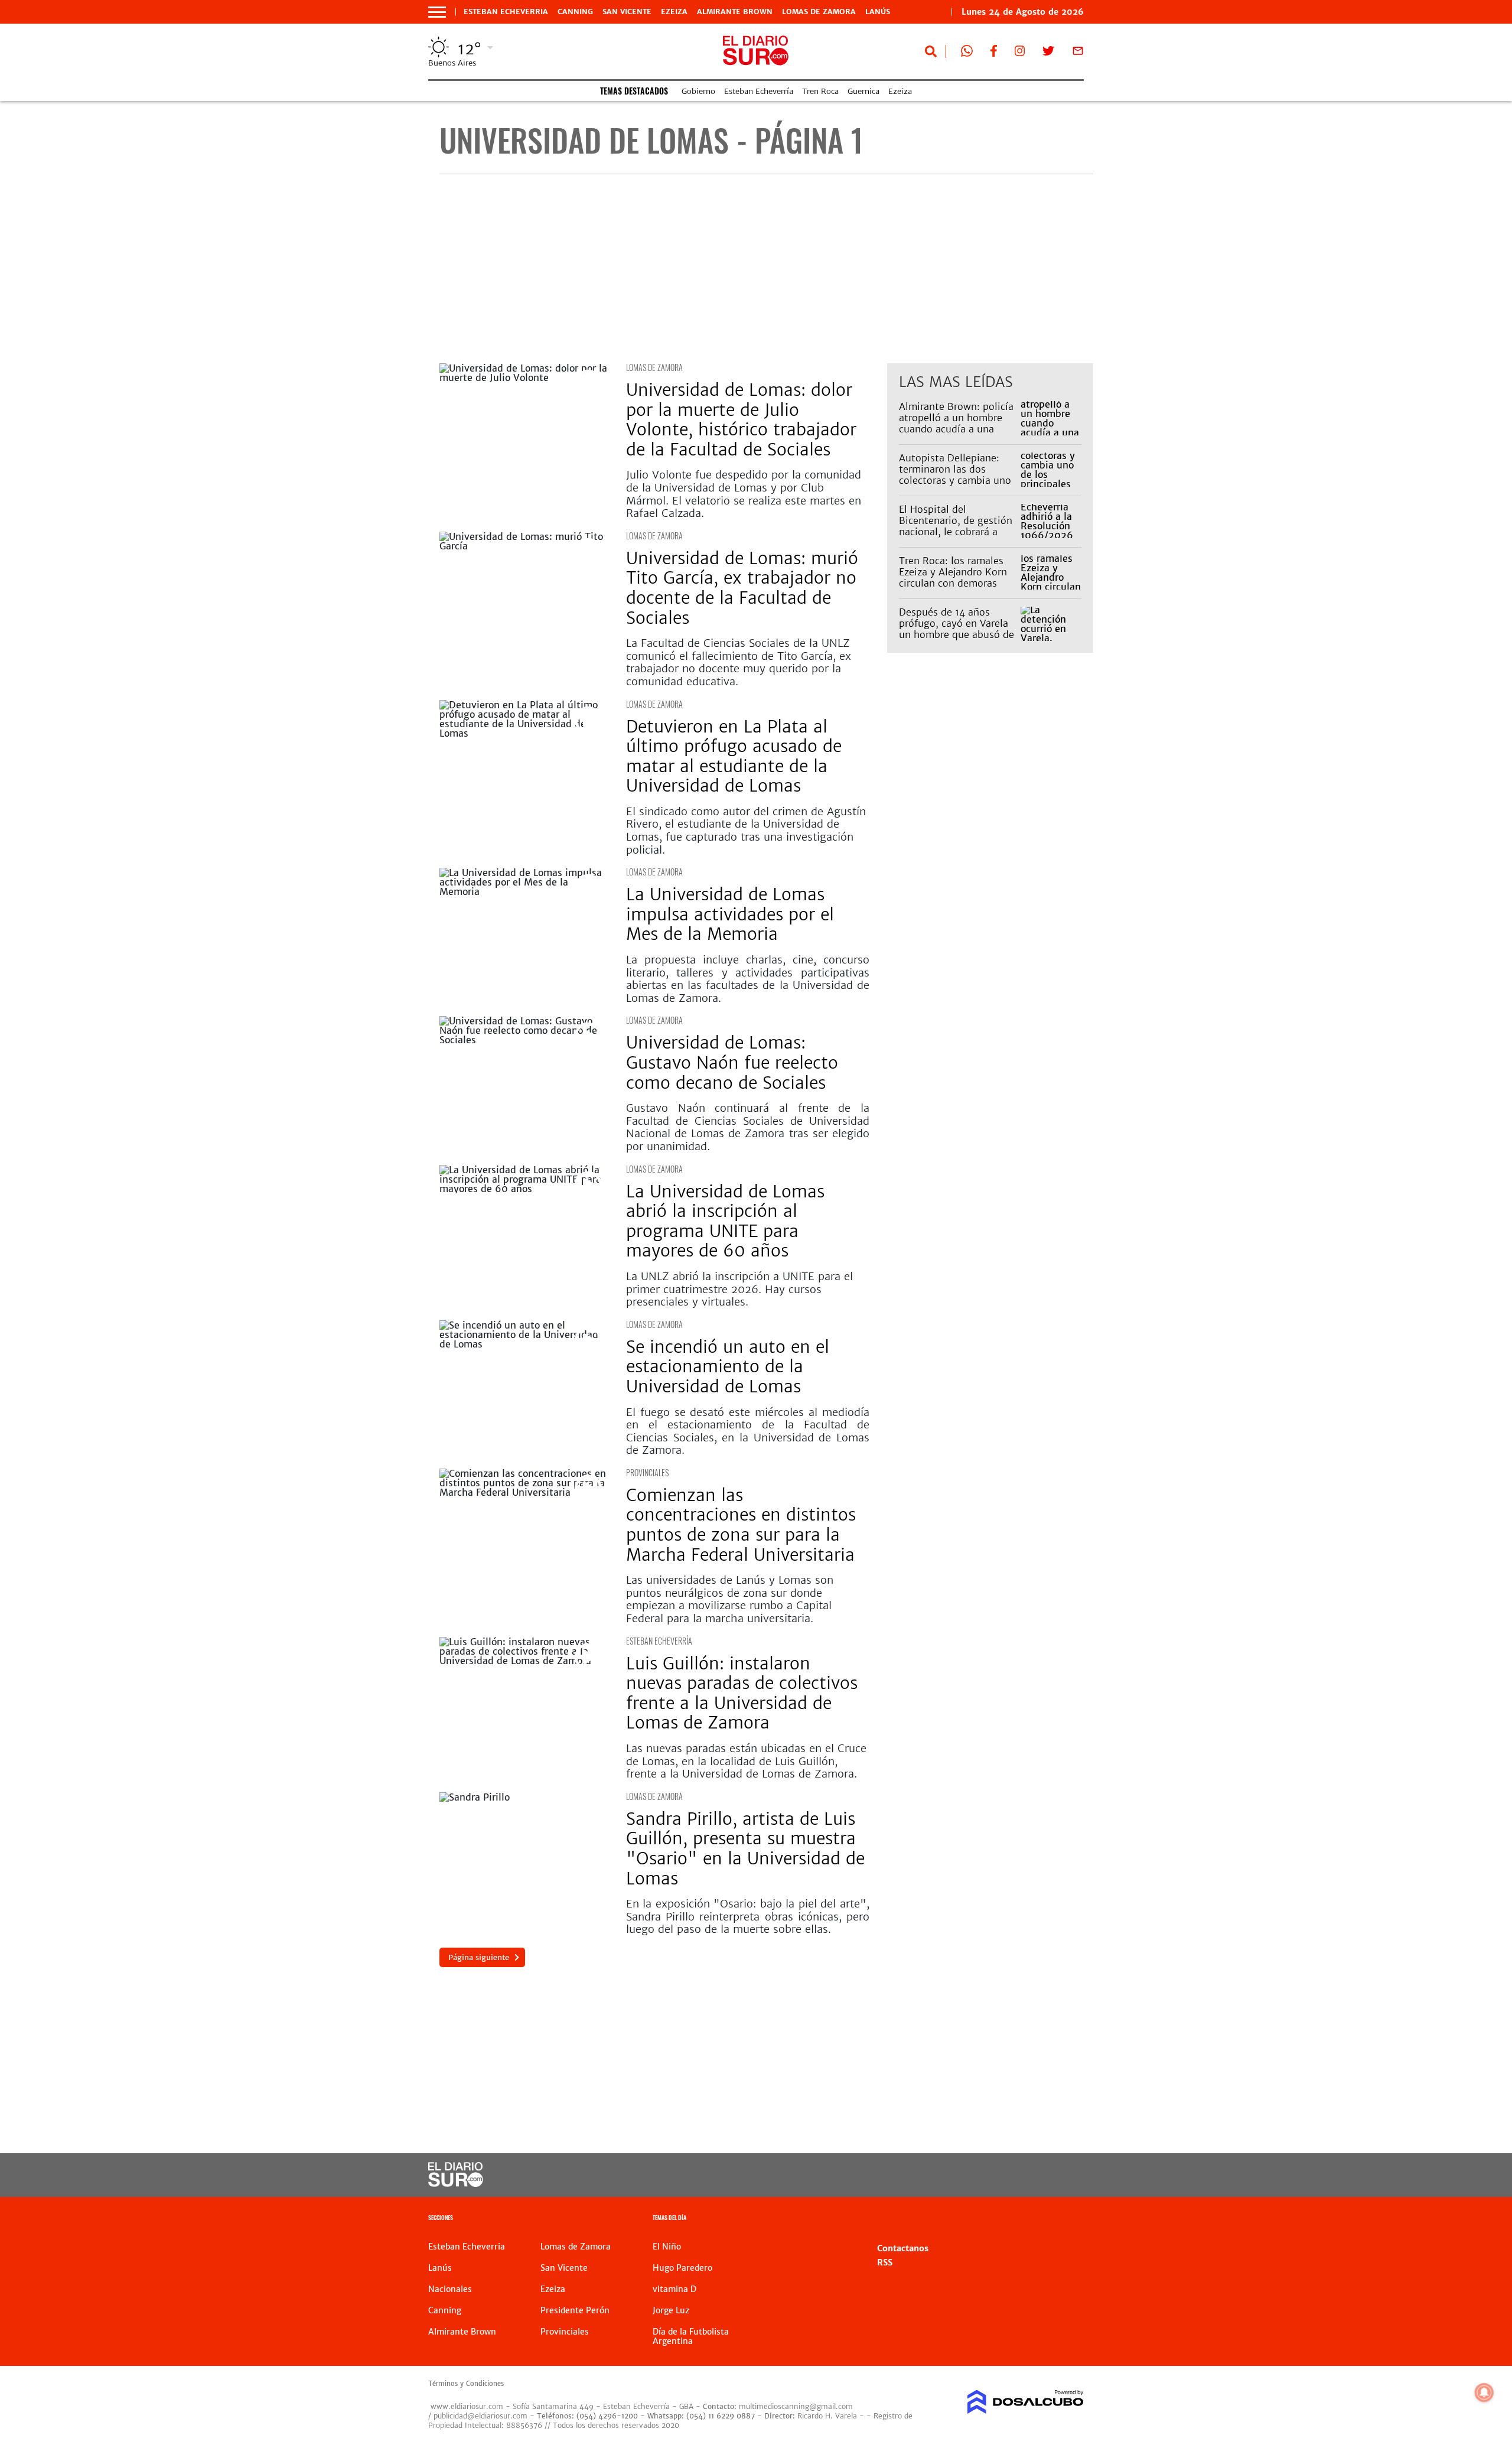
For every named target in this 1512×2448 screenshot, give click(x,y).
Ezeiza (674, 12)
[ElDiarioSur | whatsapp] (967, 53)
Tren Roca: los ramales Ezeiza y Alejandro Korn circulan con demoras (953, 572)
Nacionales (450, 2289)
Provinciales (647, 1472)
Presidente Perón (575, 2310)
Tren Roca (820, 91)
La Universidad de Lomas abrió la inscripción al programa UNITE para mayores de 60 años (725, 1221)
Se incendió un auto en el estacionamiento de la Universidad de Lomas (728, 1367)
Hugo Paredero (682, 2268)
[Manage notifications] (1484, 2392)
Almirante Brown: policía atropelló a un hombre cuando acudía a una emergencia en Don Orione (956, 429)
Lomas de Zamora (819, 12)
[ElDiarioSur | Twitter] (1048, 53)
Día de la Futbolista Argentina (691, 2336)
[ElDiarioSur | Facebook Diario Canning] (993, 53)
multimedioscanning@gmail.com (796, 2406)
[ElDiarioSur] (456, 2183)
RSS (885, 2263)
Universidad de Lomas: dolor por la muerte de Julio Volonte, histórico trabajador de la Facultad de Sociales (741, 420)
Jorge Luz (671, 2310)
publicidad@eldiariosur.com (480, 2416)
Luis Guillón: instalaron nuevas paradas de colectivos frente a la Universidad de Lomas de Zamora (742, 1693)
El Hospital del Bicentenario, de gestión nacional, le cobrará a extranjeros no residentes (957, 526)
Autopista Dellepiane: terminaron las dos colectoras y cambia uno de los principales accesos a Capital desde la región (955, 486)
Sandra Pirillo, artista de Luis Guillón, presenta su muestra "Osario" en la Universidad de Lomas (745, 1849)
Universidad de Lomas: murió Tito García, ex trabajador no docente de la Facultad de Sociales (742, 588)
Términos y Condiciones (466, 2384)
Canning (575, 12)
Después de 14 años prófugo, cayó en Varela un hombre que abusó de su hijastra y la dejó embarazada (957, 635)
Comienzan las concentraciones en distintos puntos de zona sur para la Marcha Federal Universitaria (741, 1525)
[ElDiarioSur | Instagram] (1020, 53)
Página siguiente (479, 1957)
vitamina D (674, 2289)
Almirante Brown (735, 12)
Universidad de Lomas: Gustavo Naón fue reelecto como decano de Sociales (732, 1062)
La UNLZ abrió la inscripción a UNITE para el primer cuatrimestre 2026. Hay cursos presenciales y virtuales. (739, 1289)
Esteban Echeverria (506, 12)
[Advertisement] (766, 269)
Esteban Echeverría (759, 91)
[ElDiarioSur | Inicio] (1071, 2219)
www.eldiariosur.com (467, 2406)
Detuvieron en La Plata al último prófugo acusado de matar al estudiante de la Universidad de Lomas (734, 756)
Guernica (863, 91)
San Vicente (627, 12)
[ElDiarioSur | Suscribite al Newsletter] (1078, 53)
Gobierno (698, 91)
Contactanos (903, 2248)
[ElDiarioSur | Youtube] (1003, 2175)
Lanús (878, 12)
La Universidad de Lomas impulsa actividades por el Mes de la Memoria (730, 914)
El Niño (667, 2247)
